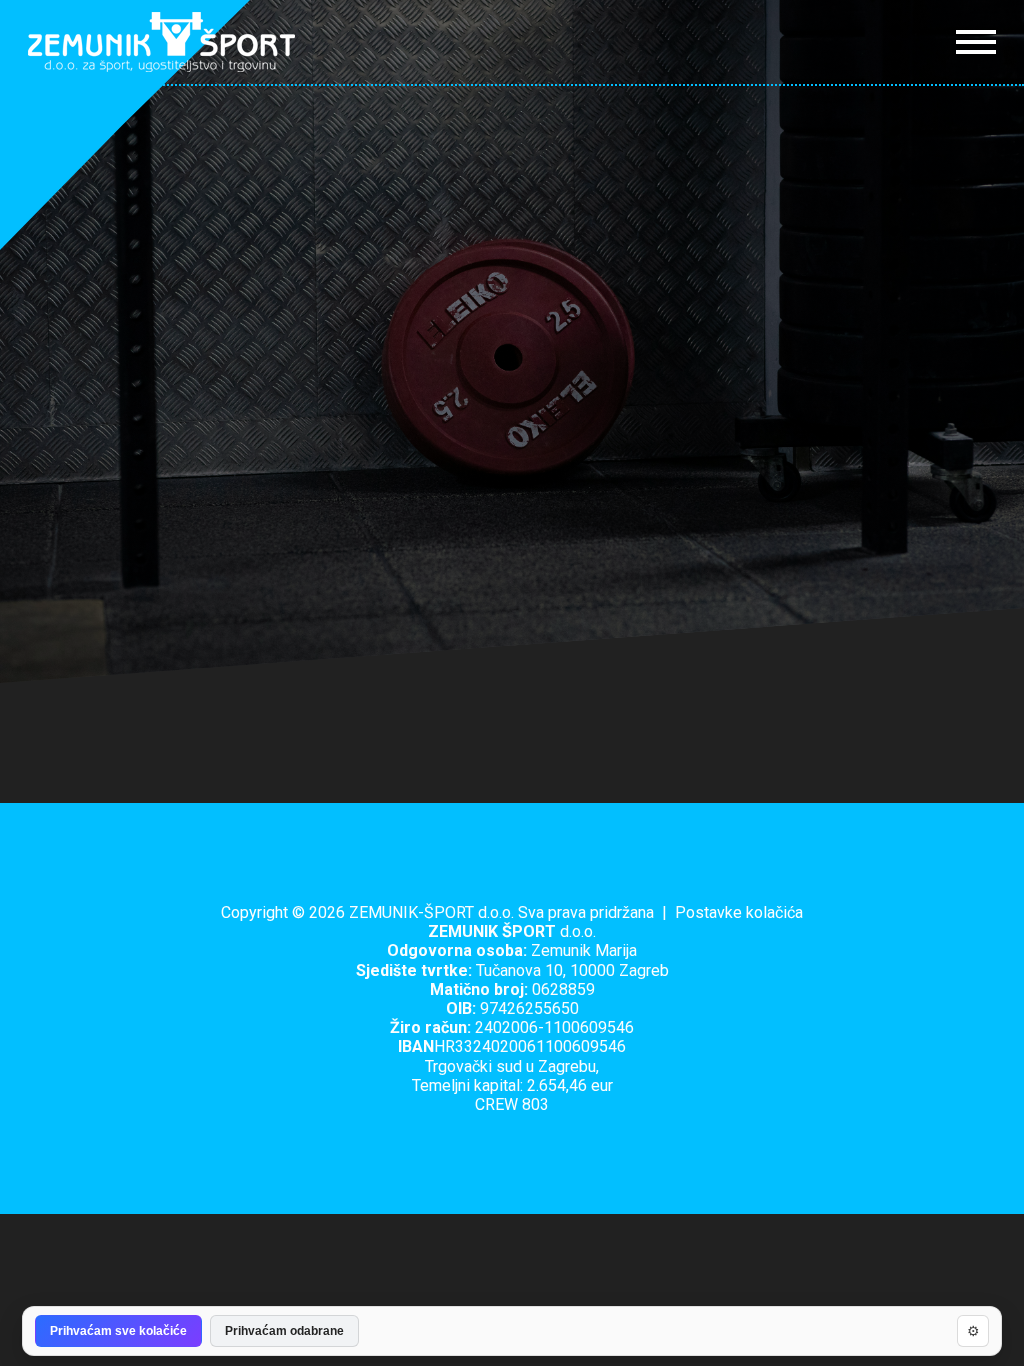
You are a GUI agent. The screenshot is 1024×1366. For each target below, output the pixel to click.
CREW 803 (512, 1104)
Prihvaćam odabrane (284, 1331)
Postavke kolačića (739, 912)
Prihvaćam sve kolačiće (118, 1331)
